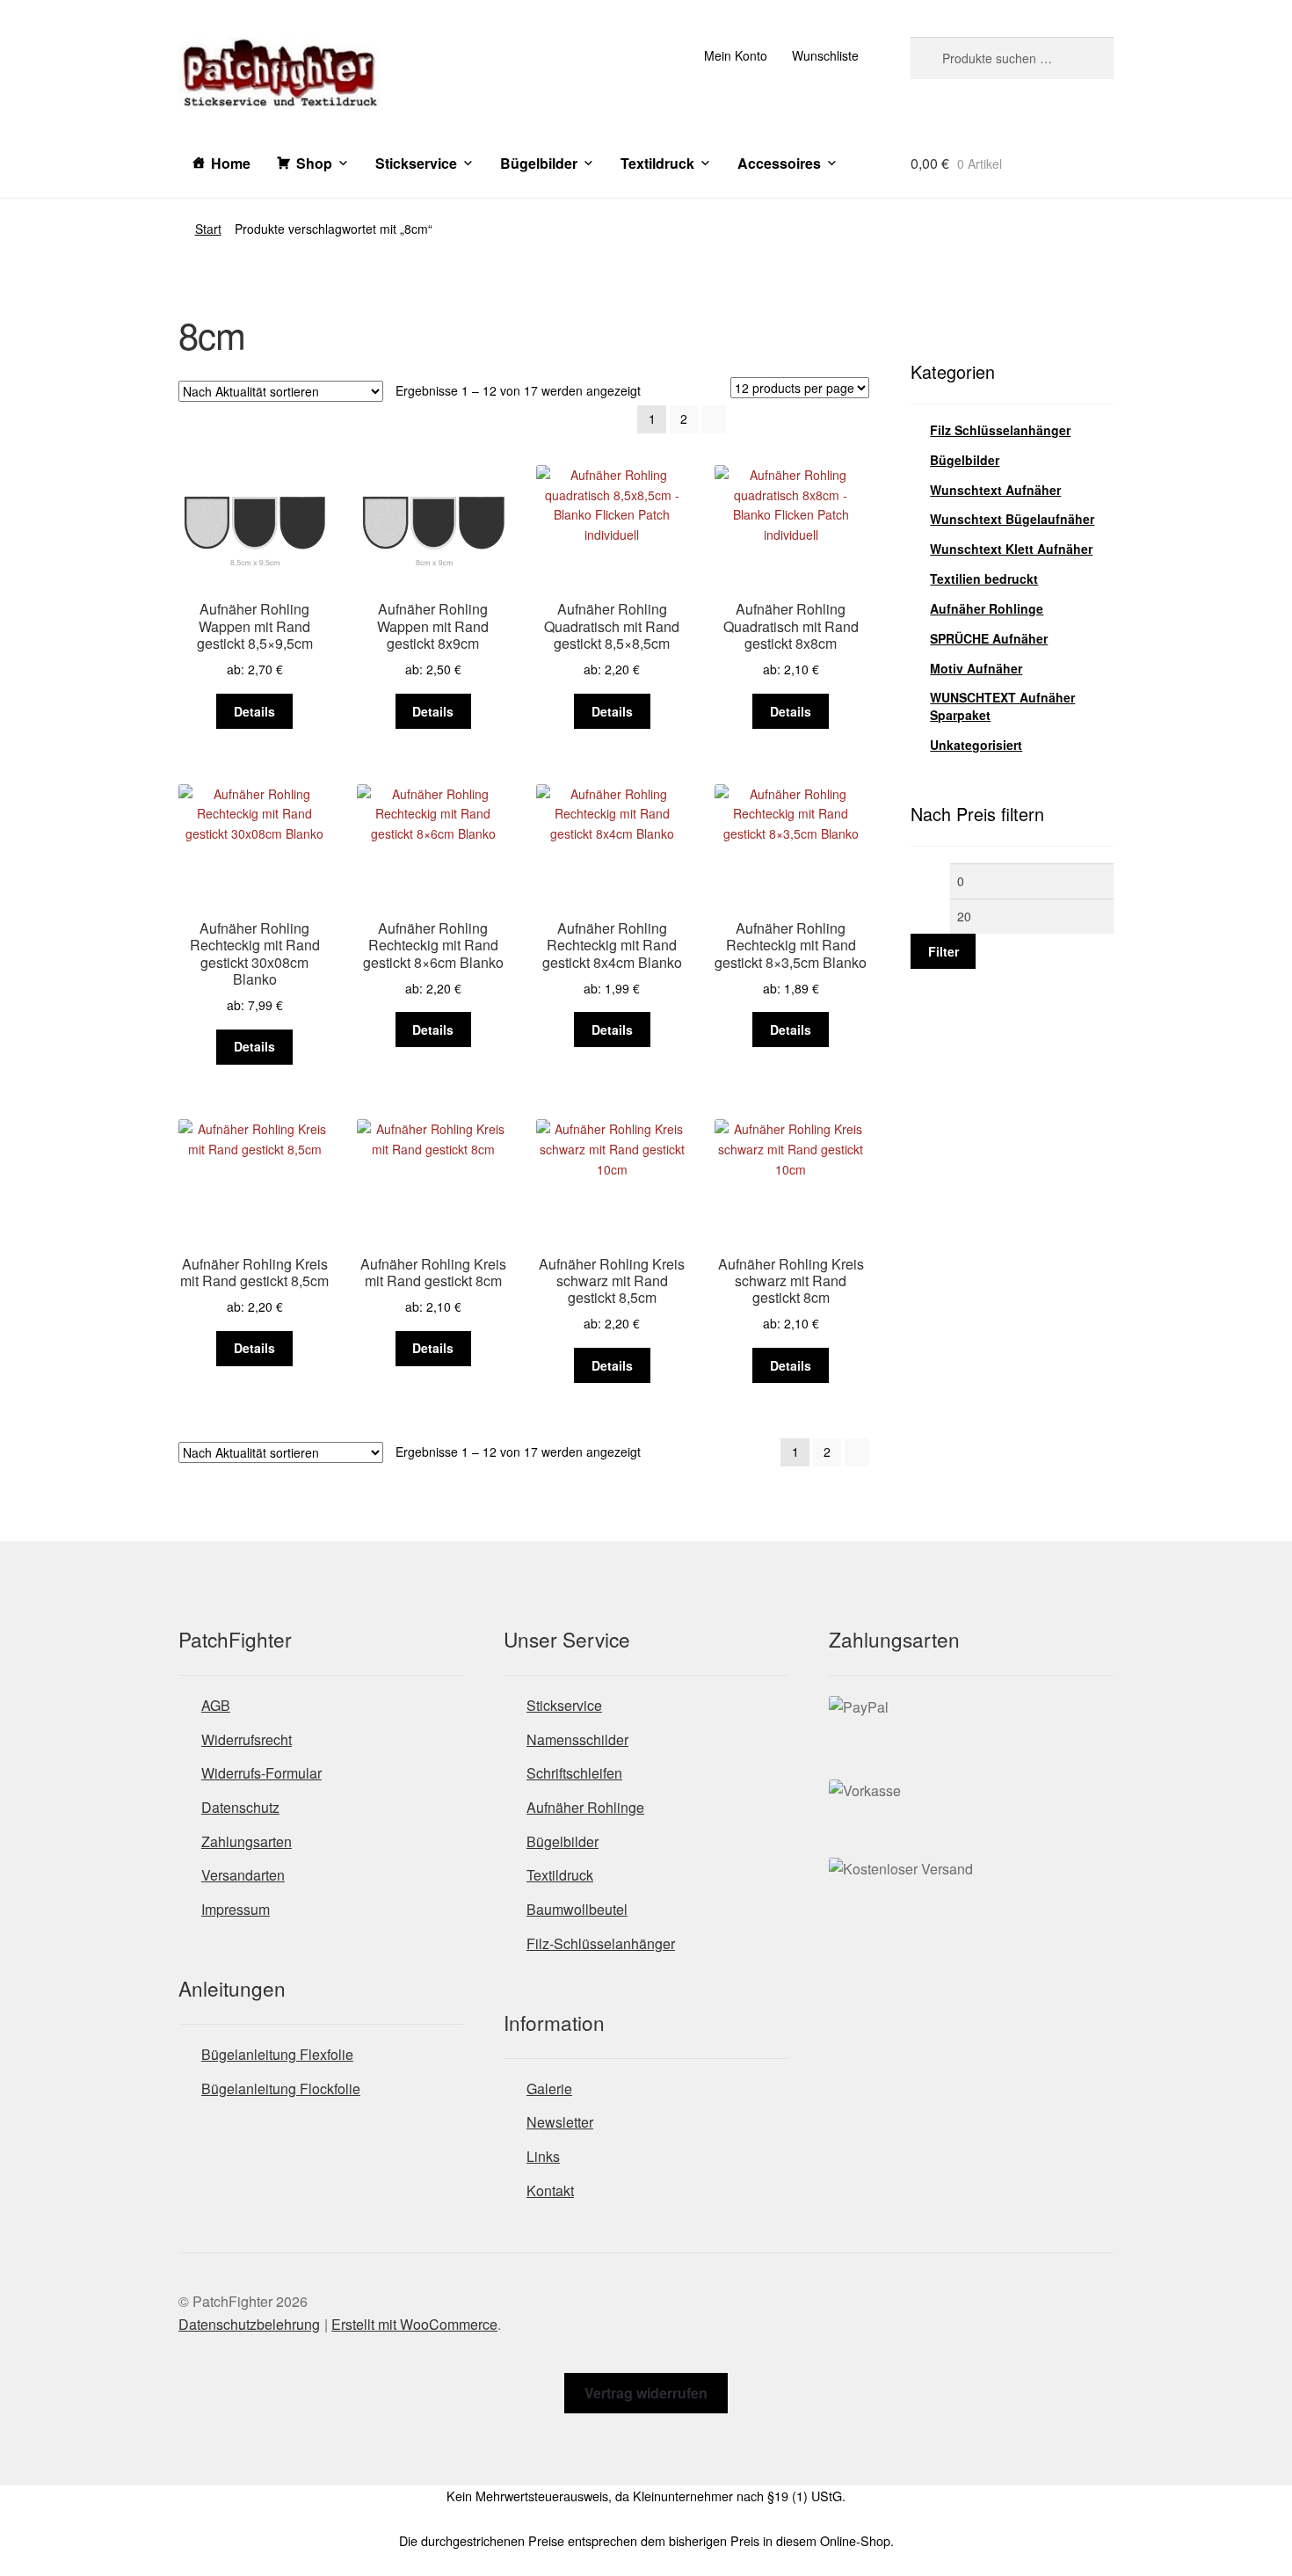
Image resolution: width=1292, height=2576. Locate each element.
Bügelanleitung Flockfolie (281, 2088)
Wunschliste (825, 55)
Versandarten (243, 1875)
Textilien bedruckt (984, 579)
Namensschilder (577, 1739)
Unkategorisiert (976, 745)
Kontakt (550, 2190)
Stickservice (416, 163)
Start (208, 229)
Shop (314, 163)
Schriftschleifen (574, 1773)
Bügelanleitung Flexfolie (277, 2054)
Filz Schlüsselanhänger (1000, 430)
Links (543, 2156)
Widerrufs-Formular (261, 1773)
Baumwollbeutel (577, 1909)
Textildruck (657, 163)
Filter (944, 951)
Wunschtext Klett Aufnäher (1011, 549)
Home (231, 163)
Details (254, 711)
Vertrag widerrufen (646, 2393)
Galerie (549, 2088)
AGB (216, 1705)
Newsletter (560, 2122)
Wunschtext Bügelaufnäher (1012, 519)
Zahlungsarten (247, 1841)
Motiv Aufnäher (976, 668)
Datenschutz (240, 1807)
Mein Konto (736, 55)
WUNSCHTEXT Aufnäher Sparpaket (1002, 706)
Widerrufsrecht (247, 1739)
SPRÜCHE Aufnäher (989, 638)
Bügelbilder (539, 163)
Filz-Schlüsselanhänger (601, 1943)
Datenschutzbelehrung (249, 2324)
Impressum (236, 1909)
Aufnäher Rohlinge (987, 608)
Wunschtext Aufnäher (995, 490)
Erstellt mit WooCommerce (414, 2324)
